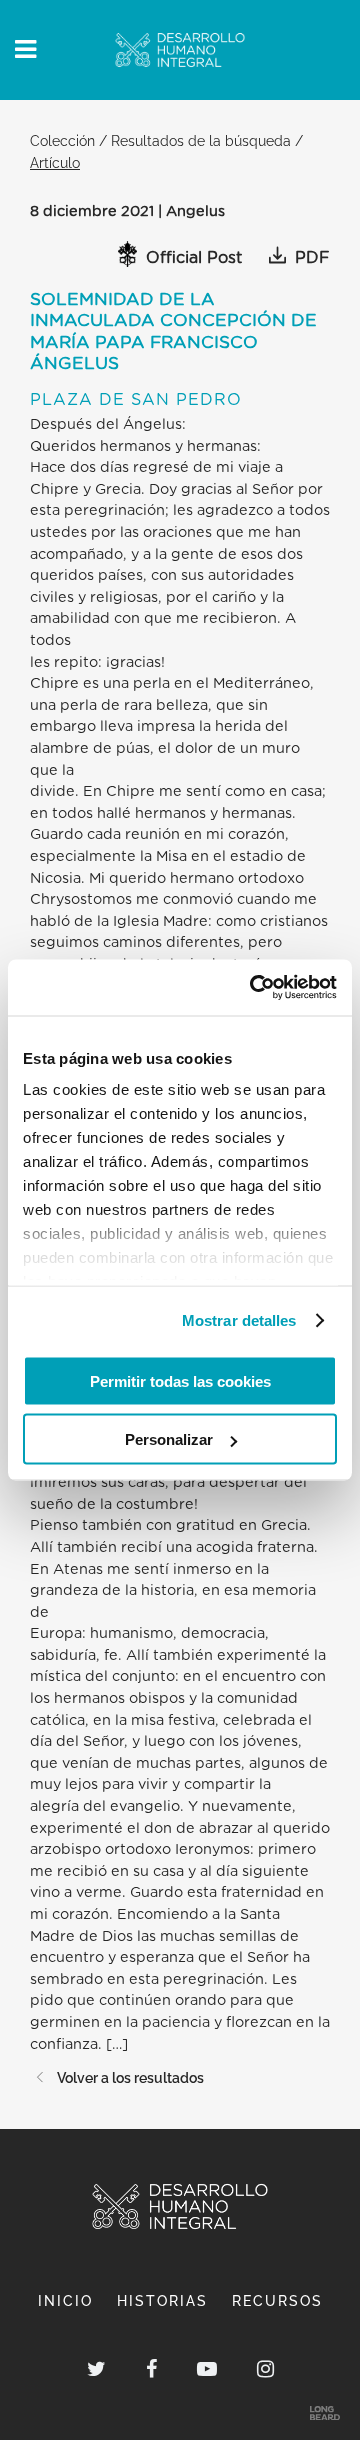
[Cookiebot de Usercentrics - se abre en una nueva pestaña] (254, 988)
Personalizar (169, 1439)
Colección (62, 140)
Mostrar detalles (239, 1320)
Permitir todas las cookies (180, 1380)
